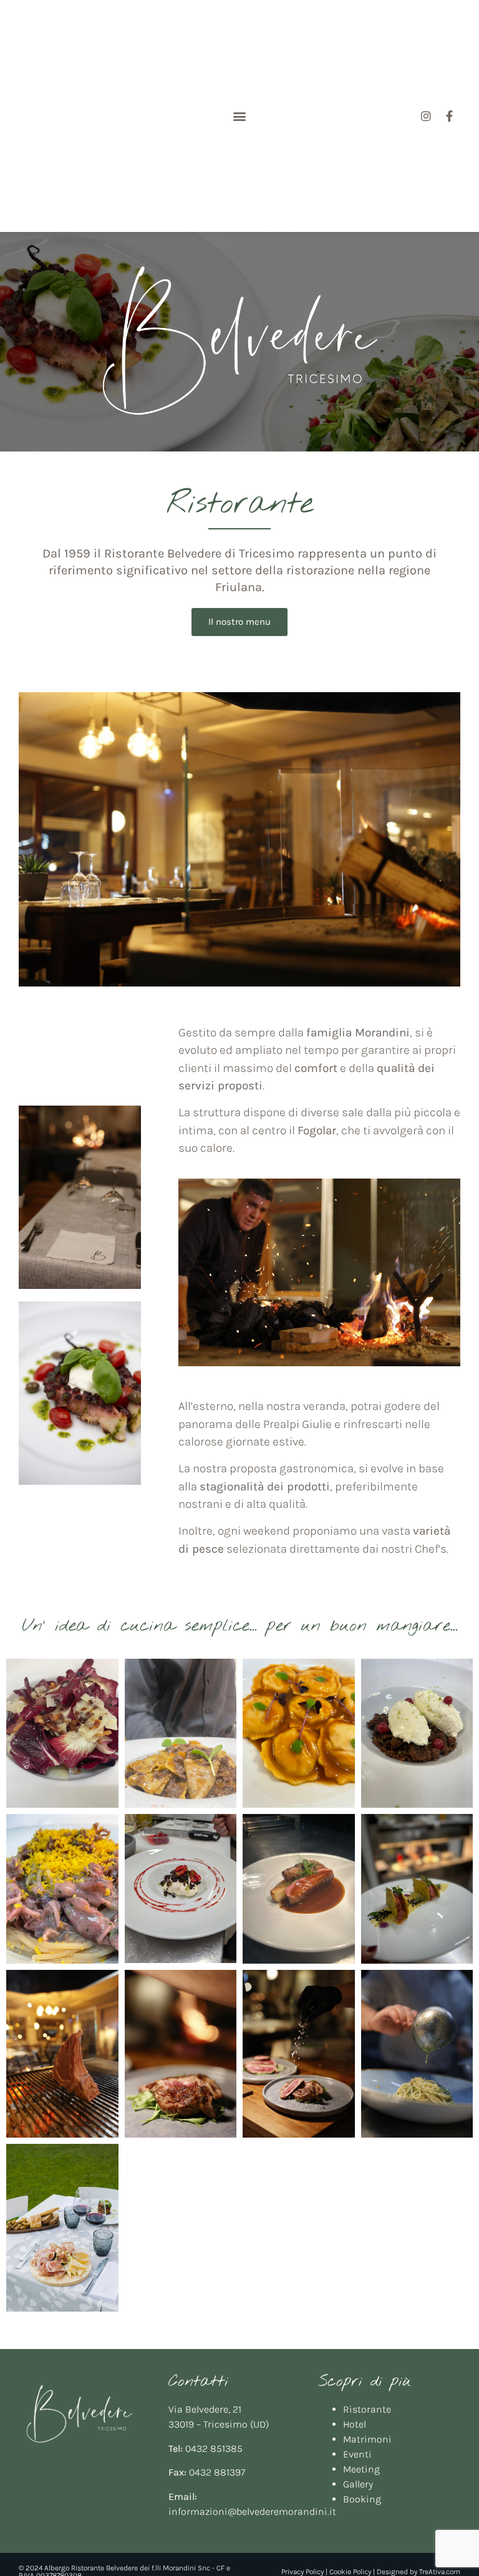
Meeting (361, 2469)
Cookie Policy (350, 2572)
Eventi (357, 2454)
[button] (239, 116)
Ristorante (367, 2409)
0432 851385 (214, 2448)
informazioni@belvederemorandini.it (252, 2511)
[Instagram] (426, 116)
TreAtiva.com (440, 2572)
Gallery (358, 2484)
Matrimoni (367, 2439)
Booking (362, 2499)
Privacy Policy (302, 2572)
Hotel (355, 2424)
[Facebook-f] (450, 116)
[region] (239, 342)
